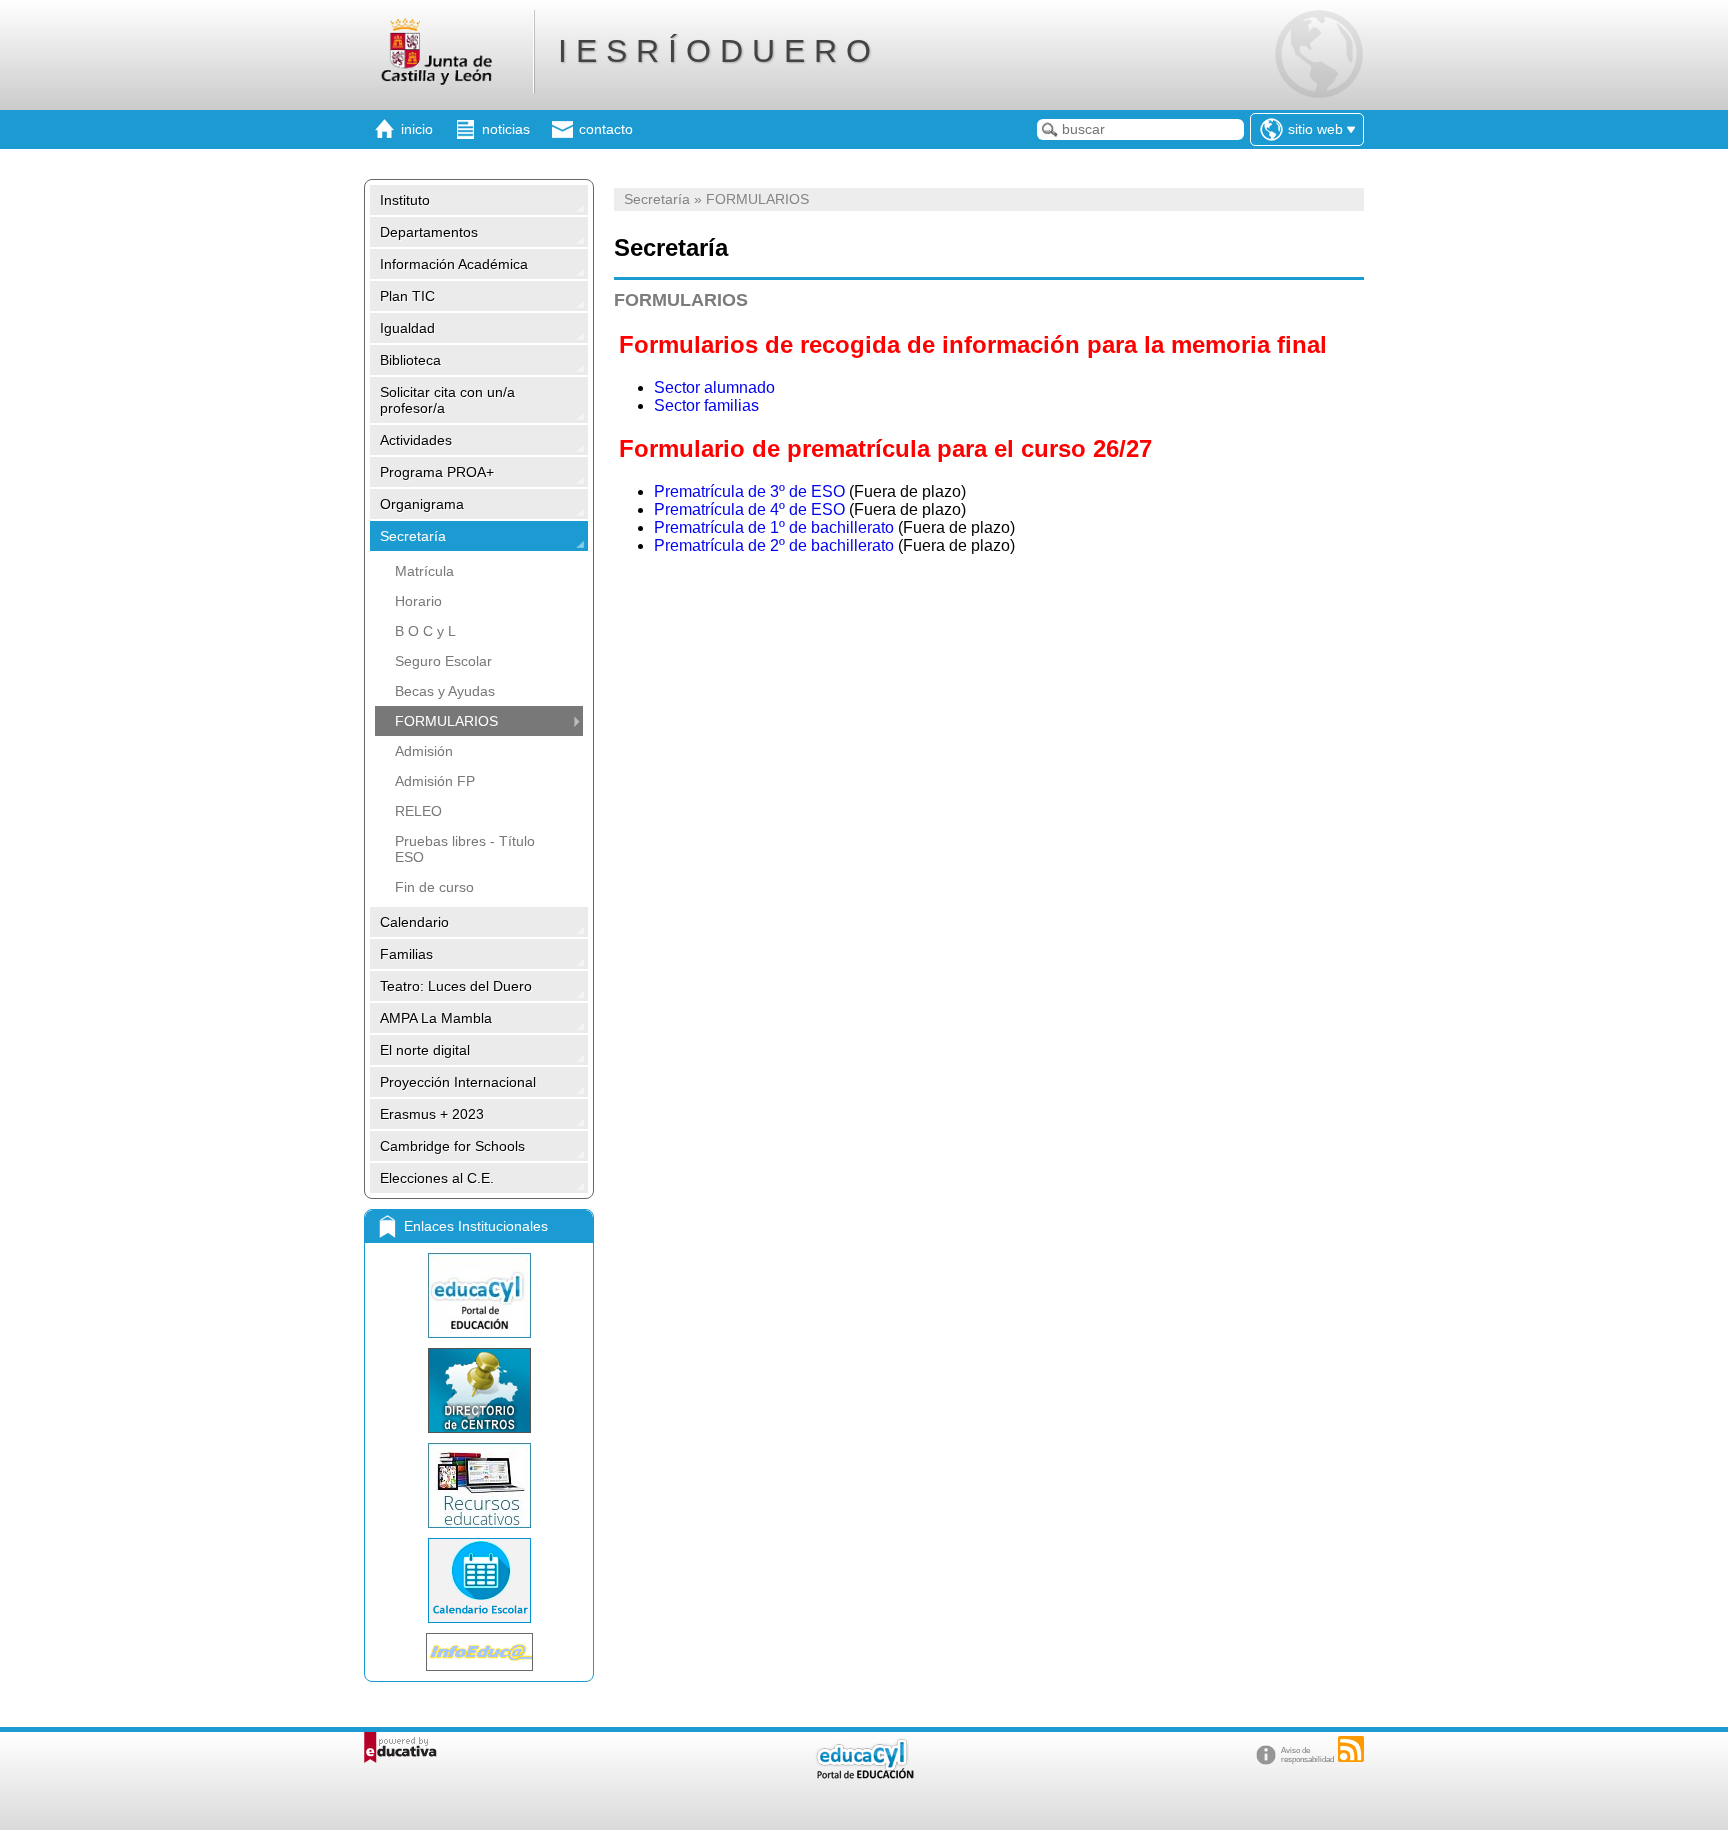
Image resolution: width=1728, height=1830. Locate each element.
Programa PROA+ (437, 472)
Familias (406, 954)
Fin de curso (434, 887)
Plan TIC (407, 296)
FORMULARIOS (446, 721)
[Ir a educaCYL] (864, 1774)
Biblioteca (410, 360)
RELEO (418, 811)
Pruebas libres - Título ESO (465, 849)
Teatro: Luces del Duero (456, 986)
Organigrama (422, 504)
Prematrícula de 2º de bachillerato (774, 545)
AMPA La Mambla (436, 1018)
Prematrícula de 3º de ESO (749, 491)
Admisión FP (435, 781)
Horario (418, 601)
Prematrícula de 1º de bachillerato (774, 527)
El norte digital (425, 1050)
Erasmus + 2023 (432, 1114)
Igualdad (407, 328)
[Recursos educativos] (479, 1485)
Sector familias (706, 405)
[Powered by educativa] (400, 1747)
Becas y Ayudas (445, 691)
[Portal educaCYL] (479, 1295)
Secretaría (413, 536)
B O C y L (425, 631)
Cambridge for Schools (452, 1146)
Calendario (414, 922)
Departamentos (429, 232)
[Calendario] (479, 1580)
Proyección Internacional (458, 1082)
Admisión (424, 751)
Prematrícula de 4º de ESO (749, 509)
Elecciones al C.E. (437, 1178)
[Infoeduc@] (479, 1652)
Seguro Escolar (443, 661)
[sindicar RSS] (1351, 1749)
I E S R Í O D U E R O (714, 51)
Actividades (416, 440)
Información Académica (454, 264)
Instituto (405, 200)
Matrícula (424, 571)
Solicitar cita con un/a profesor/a (447, 400)
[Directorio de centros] (479, 1390)
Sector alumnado (714, 387)
